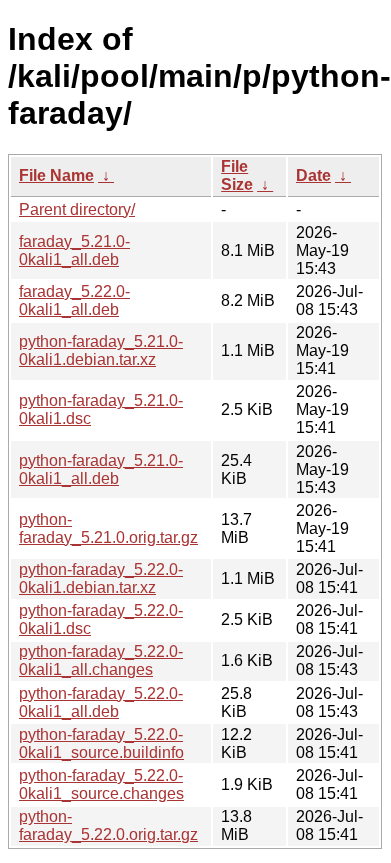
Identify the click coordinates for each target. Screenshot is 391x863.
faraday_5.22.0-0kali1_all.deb (74, 300)
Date (313, 175)
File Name (56, 175)
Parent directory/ (77, 209)
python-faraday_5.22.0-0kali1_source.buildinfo (101, 743)
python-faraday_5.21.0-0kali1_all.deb (101, 469)
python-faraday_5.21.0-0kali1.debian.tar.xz (101, 350)
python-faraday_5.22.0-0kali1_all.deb (101, 702)
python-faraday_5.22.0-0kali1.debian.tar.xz (101, 578)
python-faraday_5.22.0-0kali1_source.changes (101, 784)
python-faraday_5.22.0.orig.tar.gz (108, 825)
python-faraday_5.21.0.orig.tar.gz (108, 528)
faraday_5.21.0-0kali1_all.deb (74, 250)
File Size (237, 175)
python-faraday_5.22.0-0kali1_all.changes (101, 660)
